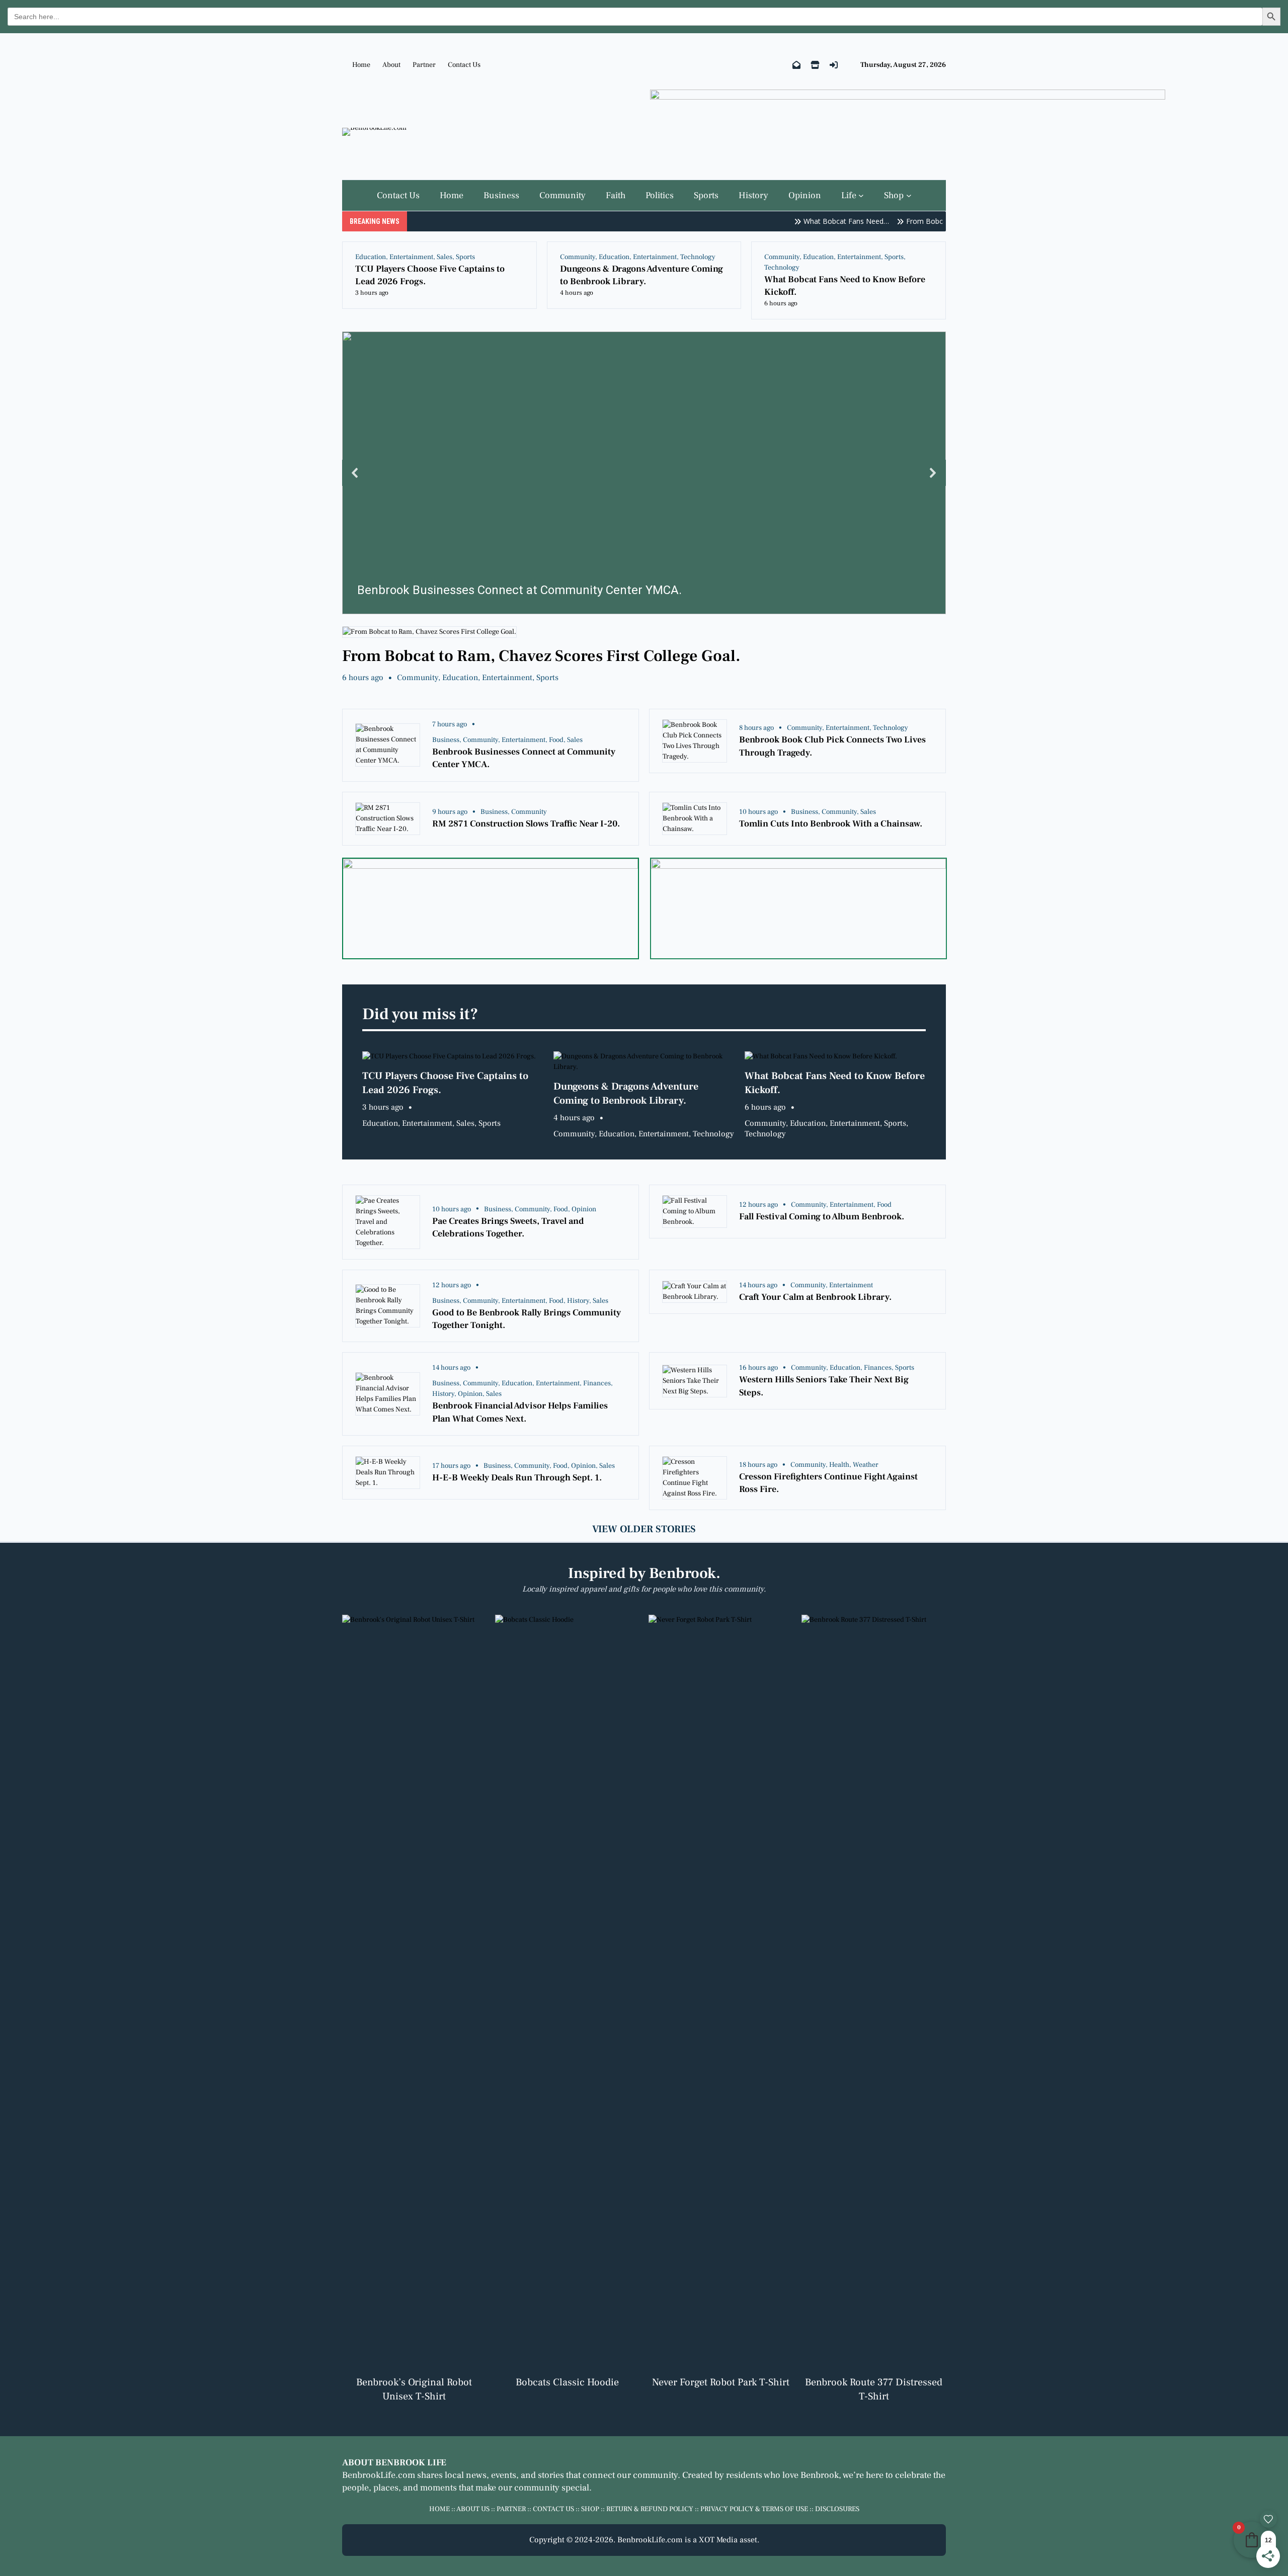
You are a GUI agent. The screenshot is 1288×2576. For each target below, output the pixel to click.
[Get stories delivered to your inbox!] (796, 65)
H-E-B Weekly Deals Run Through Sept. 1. (517, 1478)
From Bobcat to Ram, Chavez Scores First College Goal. (541, 656)
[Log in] (834, 65)
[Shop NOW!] (815, 65)
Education (371, 257)
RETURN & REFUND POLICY (650, 2509)
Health (839, 1465)
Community (578, 257)
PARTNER (511, 2509)
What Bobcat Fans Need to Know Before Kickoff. (845, 286)
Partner (424, 65)
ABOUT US (473, 2509)
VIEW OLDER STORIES (644, 1529)
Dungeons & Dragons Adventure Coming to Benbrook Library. (641, 275)
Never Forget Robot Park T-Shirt (721, 2382)
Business (446, 740)
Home (361, 65)
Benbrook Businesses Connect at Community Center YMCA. (524, 758)
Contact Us (464, 65)
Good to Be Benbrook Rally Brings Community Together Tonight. (527, 1319)
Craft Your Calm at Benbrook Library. (815, 1297)
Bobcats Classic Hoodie (567, 2382)
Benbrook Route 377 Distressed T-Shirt (874, 2389)
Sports (465, 257)
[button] (644, 473)
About (391, 65)
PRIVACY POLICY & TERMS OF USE (754, 2509)
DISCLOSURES (837, 2509)
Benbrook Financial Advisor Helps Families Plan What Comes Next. (520, 1412)
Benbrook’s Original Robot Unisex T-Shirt (414, 2389)
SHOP (590, 2509)
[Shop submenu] (909, 195)
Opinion (584, 1209)
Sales (445, 257)
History (578, 1301)
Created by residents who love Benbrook (760, 2475)
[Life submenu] (861, 195)
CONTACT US (553, 2509)
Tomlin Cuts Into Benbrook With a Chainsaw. (831, 824)
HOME (439, 2509)
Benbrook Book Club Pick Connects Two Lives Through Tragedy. (832, 746)
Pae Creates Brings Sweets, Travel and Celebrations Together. (508, 1227)
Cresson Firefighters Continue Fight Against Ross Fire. (828, 1483)
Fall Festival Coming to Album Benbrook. (822, 1217)
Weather (866, 1465)
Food (556, 740)
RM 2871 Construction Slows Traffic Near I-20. (526, 824)
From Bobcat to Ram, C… (920, 221)
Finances (597, 1383)
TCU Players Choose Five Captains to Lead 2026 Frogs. (430, 275)
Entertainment (411, 257)
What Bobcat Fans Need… (819, 221)
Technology (698, 257)
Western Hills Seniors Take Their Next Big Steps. (824, 1386)
